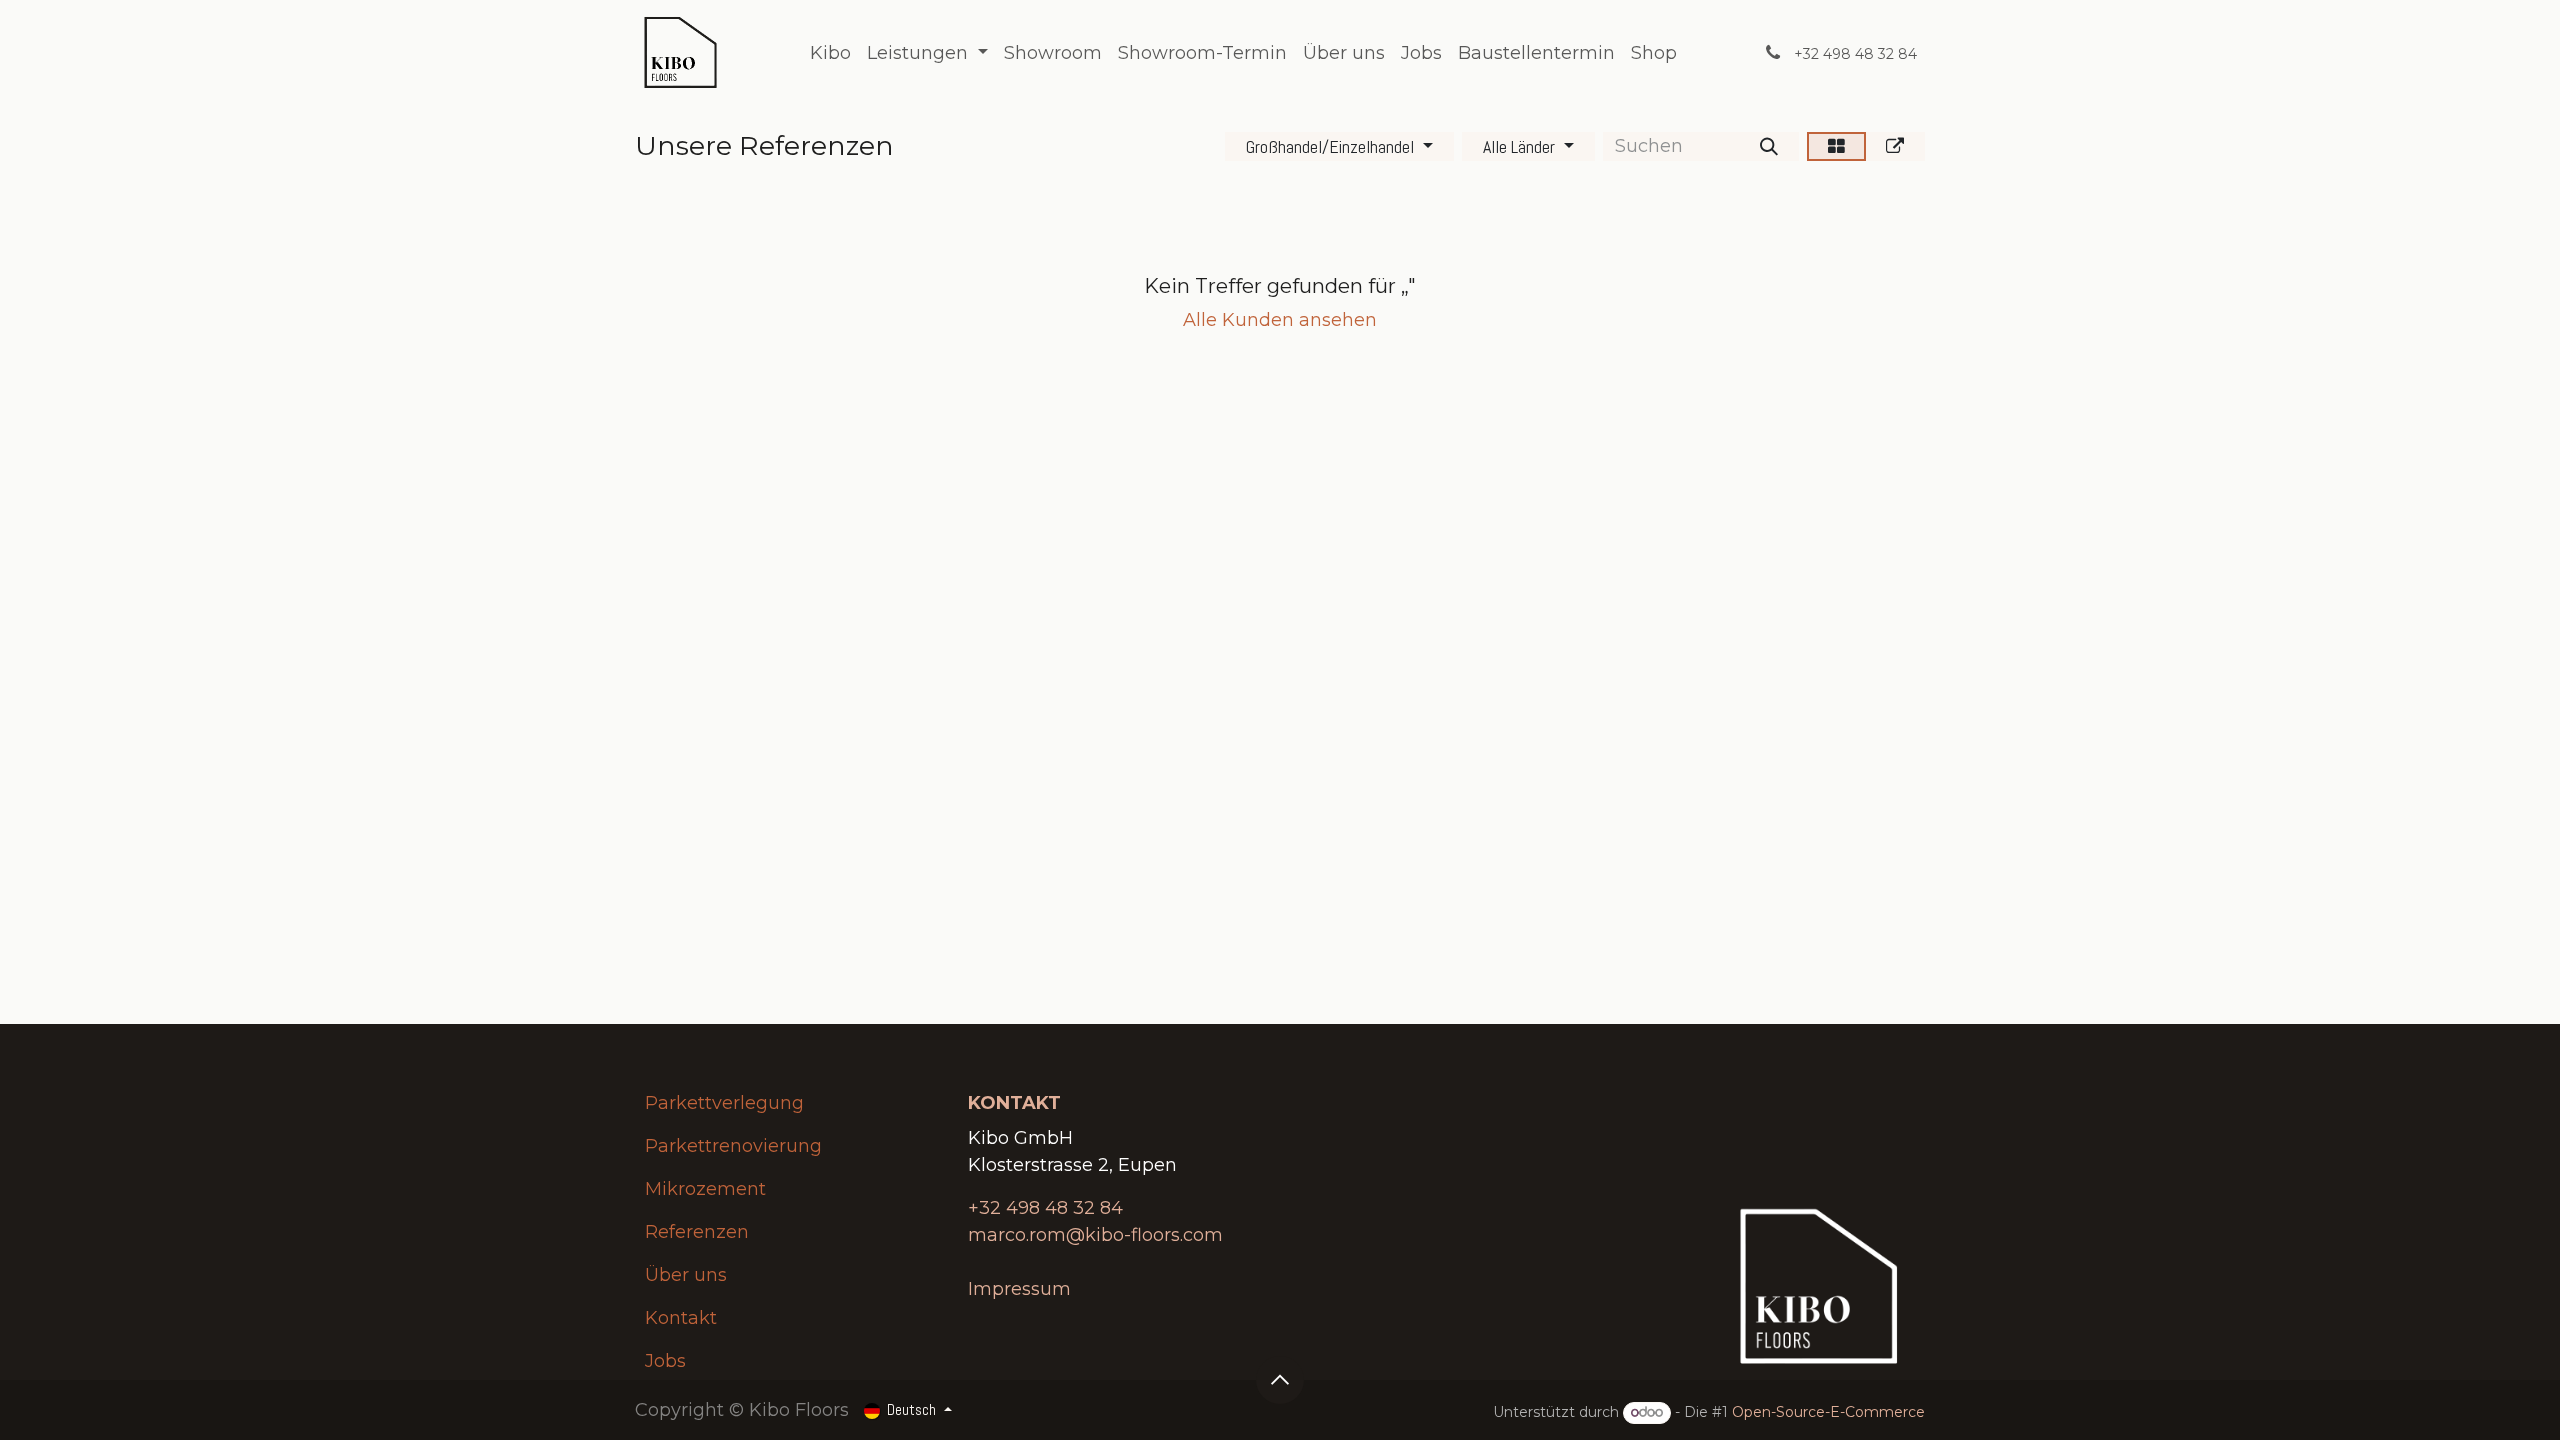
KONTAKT (1017, 1103)
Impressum (1019, 1289)
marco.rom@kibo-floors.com (1095, 1235)
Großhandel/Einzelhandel (1330, 146)
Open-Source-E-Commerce (1828, 1412)
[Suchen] (1769, 146)
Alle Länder (1519, 146)
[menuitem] (830, 53)
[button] (1280, 1380)
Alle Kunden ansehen (1280, 320)
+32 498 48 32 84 (1045, 1208)
